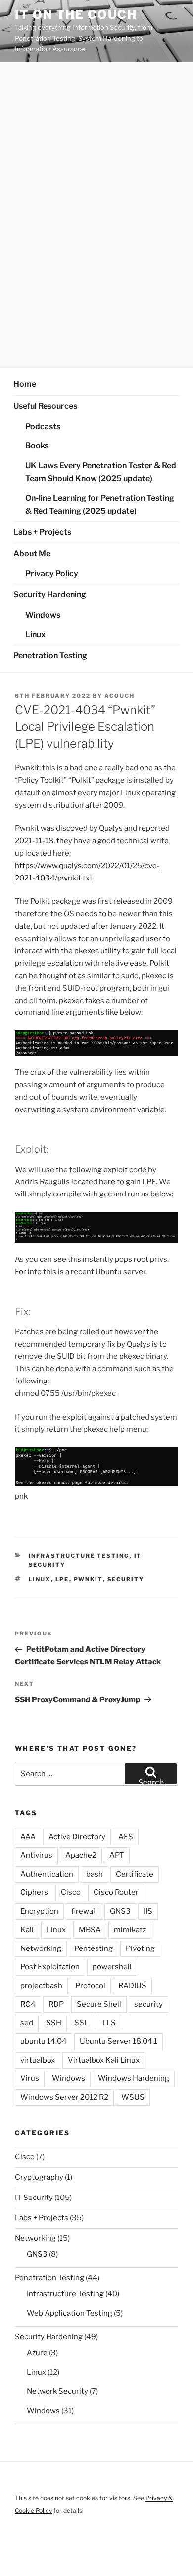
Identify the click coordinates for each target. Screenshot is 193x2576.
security (126, 1579)
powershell (112, 1967)
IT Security (34, 2198)
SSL (81, 2023)
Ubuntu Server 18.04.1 (119, 2041)
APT (117, 1855)
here (107, 1182)
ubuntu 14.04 (44, 2041)
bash (95, 1874)
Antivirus (36, 1855)
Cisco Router (116, 1892)
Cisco (71, 1892)
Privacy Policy (52, 574)
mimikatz (130, 1930)
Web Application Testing (70, 2313)
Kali (27, 1930)
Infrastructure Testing (79, 1556)
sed (27, 2023)
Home (25, 384)
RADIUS (132, 1986)
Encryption (39, 1911)
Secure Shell (99, 2004)
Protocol (90, 1986)
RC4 (28, 2004)
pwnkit (88, 1579)
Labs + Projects (42, 532)
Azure (37, 2353)
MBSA (90, 1930)
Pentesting (94, 1948)
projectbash (41, 1986)
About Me (32, 553)
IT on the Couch (76, 15)
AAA (28, 1837)
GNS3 (120, 1911)
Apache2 (81, 1855)
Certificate (135, 1874)
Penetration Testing (50, 656)
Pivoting (140, 1948)
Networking (41, 1948)
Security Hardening (50, 595)
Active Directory (77, 1837)
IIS (148, 1911)
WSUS (133, 2097)
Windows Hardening (134, 2078)
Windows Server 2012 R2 (64, 2097)
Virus (30, 2078)
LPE (62, 1579)
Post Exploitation (50, 1967)
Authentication (47, 1874)
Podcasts (43, 426)
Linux (35, 635)
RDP (56, 2004)
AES (126, 1837)
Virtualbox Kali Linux (104, 2060)
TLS (109, 2023)
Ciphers (34, 1892)
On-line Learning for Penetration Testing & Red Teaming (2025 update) (100, 504)
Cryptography (39, 2177)
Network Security (57, 2391)
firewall (84, 1911)
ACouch (120, 696)
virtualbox (38, 2060)
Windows (43, 615)
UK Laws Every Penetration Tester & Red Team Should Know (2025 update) (101, 472)
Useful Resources (45, 406)
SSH (54, 2023)
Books (37, 446)
